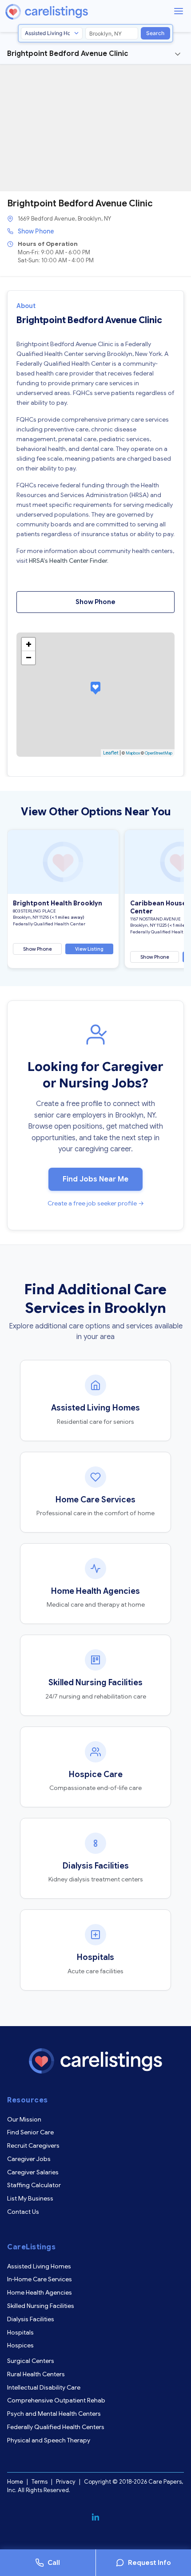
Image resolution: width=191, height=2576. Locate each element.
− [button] (29, 658)
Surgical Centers (31, 2361)
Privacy (66, 2482)
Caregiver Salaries (33, 2172)
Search (155, 33)
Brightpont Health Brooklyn (58, 903)
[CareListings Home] (72, 12)
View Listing (89, 949)
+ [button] (29, 644)
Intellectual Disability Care (44, 2387)
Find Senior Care (30, 2132)
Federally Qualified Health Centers (56, 2427)
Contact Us (23, 2212)
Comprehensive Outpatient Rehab (56, 2400)
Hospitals (20, 2332)
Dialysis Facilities (31, 2319)
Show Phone (36, 231)
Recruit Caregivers (33, 2145)
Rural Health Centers (36, 2374)
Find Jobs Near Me (95, 1179)
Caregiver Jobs (29, 2159)
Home (15, 2482)
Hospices (20, 2345)
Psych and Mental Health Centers (54, 2414)
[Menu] (179, 11)
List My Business (30, 2198)
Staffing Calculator (34, 2185)
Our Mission (24, 2119)
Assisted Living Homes (39, 2266)
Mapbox (133, 753)
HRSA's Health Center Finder (68, 561)
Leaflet (111, 753)
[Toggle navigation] (178, 54)
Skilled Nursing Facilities (41, 2306)
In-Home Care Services (40, 2279)
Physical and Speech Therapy (49, 2440)
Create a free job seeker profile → (96, 1203)
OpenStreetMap (159, 753)
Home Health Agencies (40, 2292)
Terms (40, 2482)
